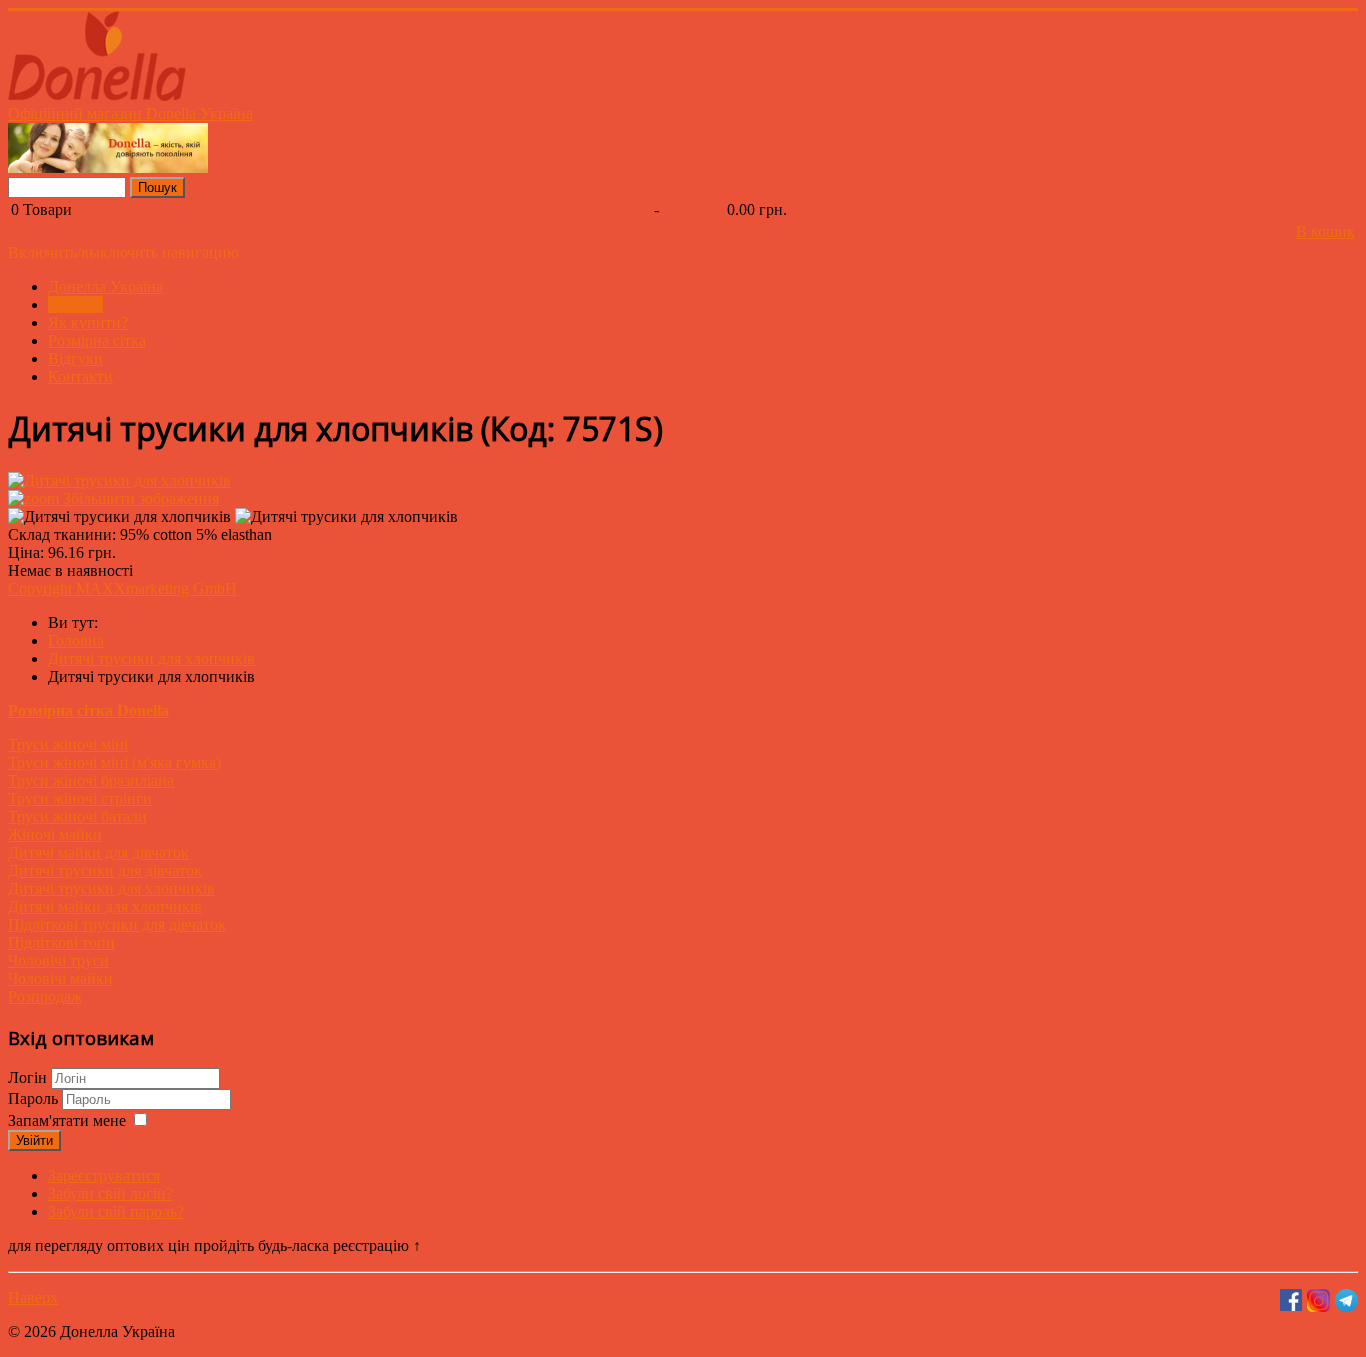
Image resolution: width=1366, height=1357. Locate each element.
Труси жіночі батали (77, 816)
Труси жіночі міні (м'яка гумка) (114, 762)
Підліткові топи (61, 942)
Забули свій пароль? (116, 1211)
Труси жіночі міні (68, 744)
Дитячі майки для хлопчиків (105, 906)
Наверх (33, 1297)
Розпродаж (45, 996)
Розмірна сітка (97, 340)
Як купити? (88, 322)
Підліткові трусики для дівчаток (117, 924)
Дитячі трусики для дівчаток (105, 870)
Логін (27, 1077)
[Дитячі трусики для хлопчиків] (119, 517)
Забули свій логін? (110, 1193)
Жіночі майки (55, 834)
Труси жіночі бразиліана (91, 780)
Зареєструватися (104, 1175)
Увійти (34, 1140)
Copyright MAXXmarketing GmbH (122, 588)
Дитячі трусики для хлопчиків (111, 888)
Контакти (80, 376)
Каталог (75, 304)
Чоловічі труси (58, 960)
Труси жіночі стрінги (80, 798)
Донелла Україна (105, 286)
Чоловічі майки (60, 978)
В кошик (1325, 231)
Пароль (35, 1098)
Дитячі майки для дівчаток (98, 852)
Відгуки (75, 358)
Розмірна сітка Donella (88, 710)
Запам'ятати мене (67, 1120)
